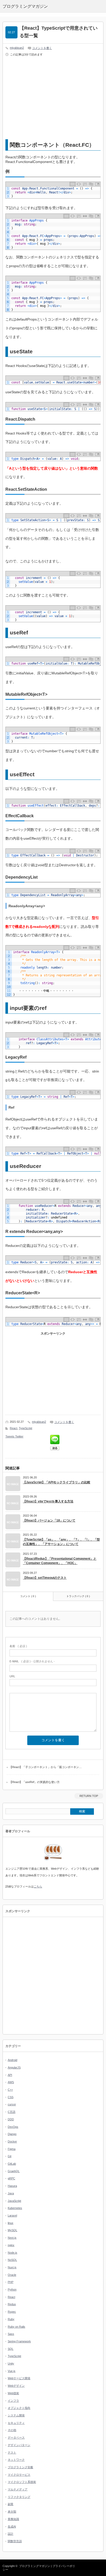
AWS (11, 2082)
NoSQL (12, 2260)
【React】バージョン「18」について (49, 1520)
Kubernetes (15, 2208)
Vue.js (12, 2371)
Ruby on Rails (16, 2327)
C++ (10, 2090)
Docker (12, 2141)
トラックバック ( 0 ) (78, 1596)
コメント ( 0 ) (28, 1596)
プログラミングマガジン (35, 2566)
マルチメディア (18, 2489)
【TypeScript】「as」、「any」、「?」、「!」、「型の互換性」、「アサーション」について (61, 1542)
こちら (38, 1886)
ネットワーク (16, 2460)
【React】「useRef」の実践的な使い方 (34, 1782)
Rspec (12, 2312)
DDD (11, 2119)
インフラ (13, 2401)
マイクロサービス (19, 2475)
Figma (12, 2149)
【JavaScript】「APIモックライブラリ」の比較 (57, 1482)
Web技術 (13, 2393)
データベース (16, 2438)
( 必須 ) (18, 1646)
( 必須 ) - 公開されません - (32, 1661)
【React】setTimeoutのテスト (45, 1578)
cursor (12, 2104)
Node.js (12, 2253)
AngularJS (14, 2067)
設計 (11, 2534)
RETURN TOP (89, 1796)
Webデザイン (16, 2386)
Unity (11, 2364)
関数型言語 (15, 2541)
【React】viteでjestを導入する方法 (48, 1501)
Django (12, 2134)
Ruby (11, 2319)
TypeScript (25, 1428)
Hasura (12, 2186)
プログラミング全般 (20, 2467)
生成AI (12, 2526)
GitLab (12, 2164)
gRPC (11, 2178)
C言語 (12, 2112)
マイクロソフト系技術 (22, 2482)
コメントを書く (42, 48)
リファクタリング (19, 2497)
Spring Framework (19, 2341)
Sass (11, 2334)
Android (12, 2060)
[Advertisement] (53, 99)
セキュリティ (16, 2423)
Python (12, 2289)
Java (11, 2193)
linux (11, 2223)
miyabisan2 (17, 48)
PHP (11, 2282)
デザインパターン (19, 2445)
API (10, 2075)
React (14, 1428)
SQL (11, 2349)
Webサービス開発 (19, 2378)
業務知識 (13, 2519)
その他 (12, 2430)
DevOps (13, 2127)
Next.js (12, 2238)
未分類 (12, 2512)
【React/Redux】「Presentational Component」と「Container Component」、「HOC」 (60, 1561)
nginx (11, 2245)
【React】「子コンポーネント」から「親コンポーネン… (46, 1767)
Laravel (12, 2215)
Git (10, 2156)
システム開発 (16, 2415)
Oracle (12, 2275)
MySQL (12, 2230)
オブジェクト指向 (19, 2408)
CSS (11, 2097)
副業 (11, 2504)
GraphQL (14, 2171)
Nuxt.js (12, 2267)
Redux (12, 2304)
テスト (12, 2452)
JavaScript (14, 2201)
